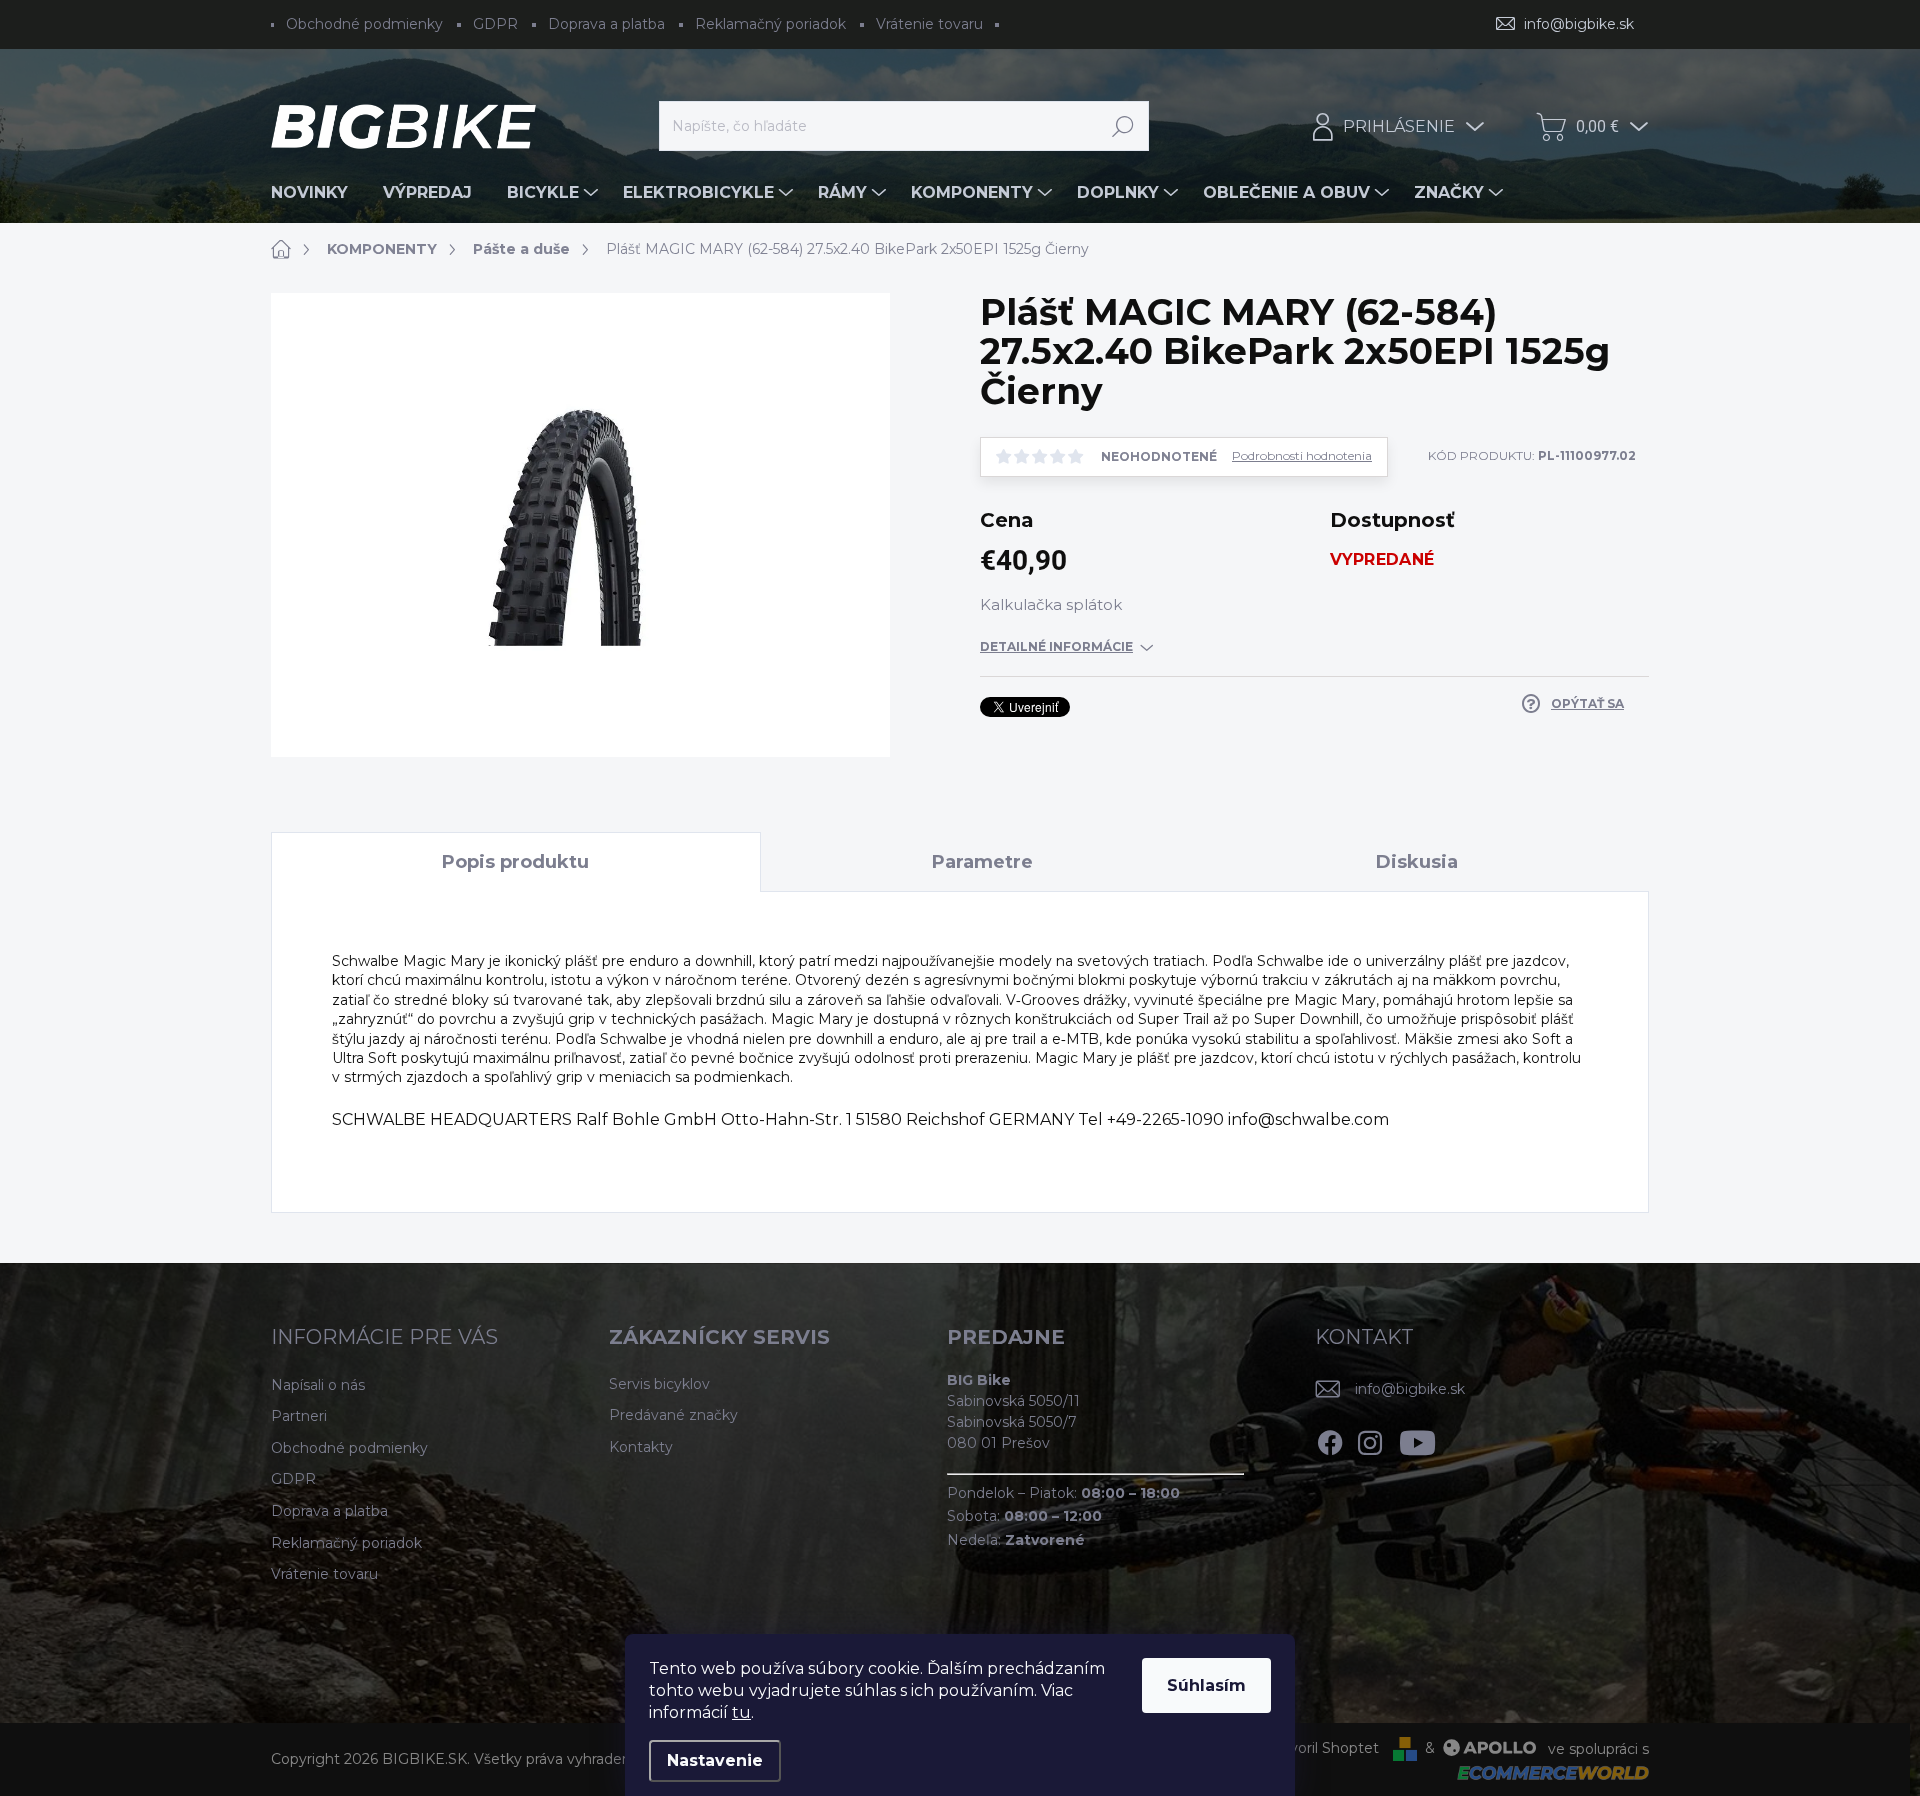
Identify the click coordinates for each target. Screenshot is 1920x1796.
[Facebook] (1330, 1439)
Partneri (299, 1416)
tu (741, 1712)
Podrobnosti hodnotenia (1302, 456)
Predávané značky (673, 1415)
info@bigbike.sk (1410, 1389)
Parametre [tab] (982, 862)
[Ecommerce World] (1546, 1771)
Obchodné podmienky (364, 24)
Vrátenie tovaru (929, 24)
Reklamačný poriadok (770, 24)
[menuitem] (317, 193)
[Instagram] (1370, 1439)
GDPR (495, 24)
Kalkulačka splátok (1051, 604)
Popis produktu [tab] (515, 862)
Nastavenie (715, 1760)
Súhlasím (1206, 1685)
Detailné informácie (1056, 646)
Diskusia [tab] (1417, 862)
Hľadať (1123, 126)
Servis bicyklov (659, 1384)
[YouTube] (1417, 1439)
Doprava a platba (606, 24)
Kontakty (641, 1447)
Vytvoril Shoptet (1322, 1748)
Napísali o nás (318, 1385)
